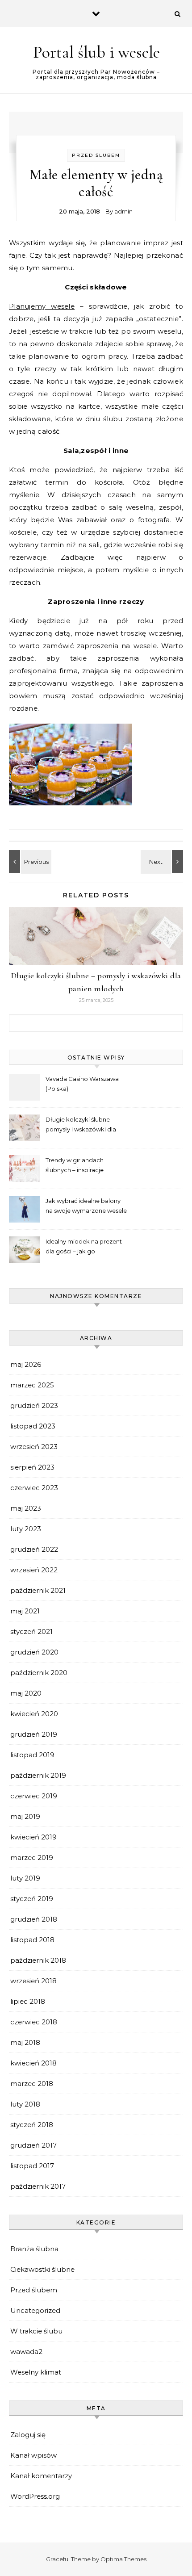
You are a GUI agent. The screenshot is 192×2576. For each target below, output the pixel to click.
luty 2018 (25, 2104)
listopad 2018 (32, 1940)
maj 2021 (25, 1611)
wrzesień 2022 (34, 1570)
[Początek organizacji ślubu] (163, 861)
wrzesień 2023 (34, 1447)
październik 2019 (38, 1775)
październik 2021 (38, 1590)
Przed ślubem (96, 155)
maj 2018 (25, 2042)
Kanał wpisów (33, 2455)
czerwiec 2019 (34, 1796)
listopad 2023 (33, 1426)
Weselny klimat (36, 2372)
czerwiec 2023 (34, 1488)
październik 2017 (38, 2186)
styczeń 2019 (32, 1899)
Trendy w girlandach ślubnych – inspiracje (75, 1165)
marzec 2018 (32, 2084)
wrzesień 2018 (33, 1981)
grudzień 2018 (34, 1919)
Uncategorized (35, 2310)
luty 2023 (26, 1529)
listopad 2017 (32, 2166)
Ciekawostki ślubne (42, 2269)
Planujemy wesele (42, 306)
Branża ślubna (34, 2249)
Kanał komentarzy (41, 2476)
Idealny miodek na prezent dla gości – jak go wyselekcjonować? (84, 1247)
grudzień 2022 (34, 1549)
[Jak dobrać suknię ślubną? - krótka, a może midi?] (29, 861)
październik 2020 (39, 1673)
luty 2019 (25, 1878)
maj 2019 (25, 1816)
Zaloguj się (28, 2435)
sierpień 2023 (32, 1467)
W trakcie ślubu (36, 2331)
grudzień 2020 (34, 1652)
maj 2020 (26, 1693)
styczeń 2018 (32, 2125)
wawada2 (26, 2352)
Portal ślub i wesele (96, 52)
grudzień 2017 (33, 2145)
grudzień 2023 (34, 1405)
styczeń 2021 (31, 1631)
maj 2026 (26, 1364)
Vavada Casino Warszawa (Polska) (82, 1084)
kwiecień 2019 (33, 1837)
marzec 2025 (32, 1385)
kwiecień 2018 (33, 2063)
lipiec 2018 (28, 2001)
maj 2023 (26, 1508)
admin (123, 211)
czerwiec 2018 (34, 2022)
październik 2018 (38, 1960)
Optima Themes (123, 2559)
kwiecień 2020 (34, 1714)
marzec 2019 (32, 1858)
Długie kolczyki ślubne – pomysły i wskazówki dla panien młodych (81, 1125)
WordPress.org (35, 2496)
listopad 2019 (32, 1755)
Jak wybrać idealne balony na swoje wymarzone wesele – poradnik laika (86, 1207)
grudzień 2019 (34, 1734)
